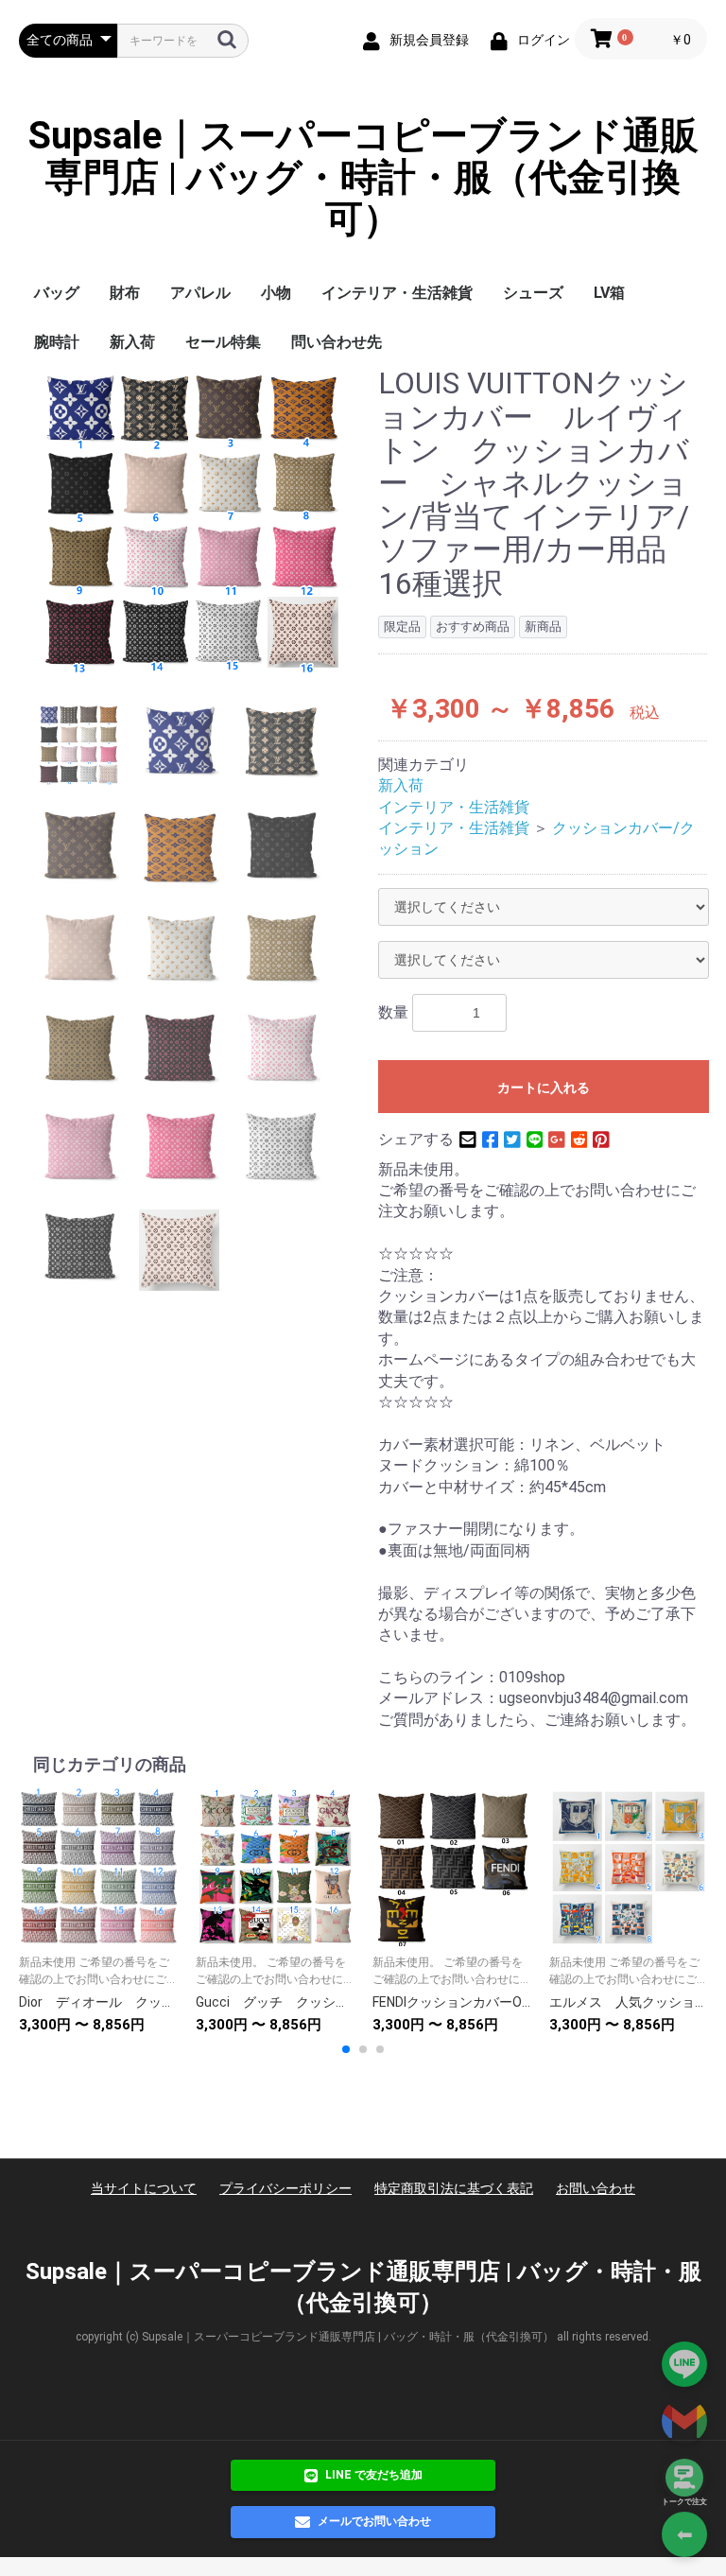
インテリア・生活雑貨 (397, 293)
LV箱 (609, 293)
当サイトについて (144, 2188)
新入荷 (132, 342)
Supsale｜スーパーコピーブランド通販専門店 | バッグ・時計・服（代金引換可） (363, 178)
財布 (125, 293)
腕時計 (57, 342)
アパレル (200, 293)
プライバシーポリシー (285, 2188)
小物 (276, 293)
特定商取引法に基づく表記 (454, 2188)
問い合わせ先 (337, 342)
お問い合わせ (596, 2188)
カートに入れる (544, 1088)
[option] (191, 520)
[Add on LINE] (684, 2364)
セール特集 (223, 342)
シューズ (533, 293)
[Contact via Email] (684, 2421)
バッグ (57, 293)
